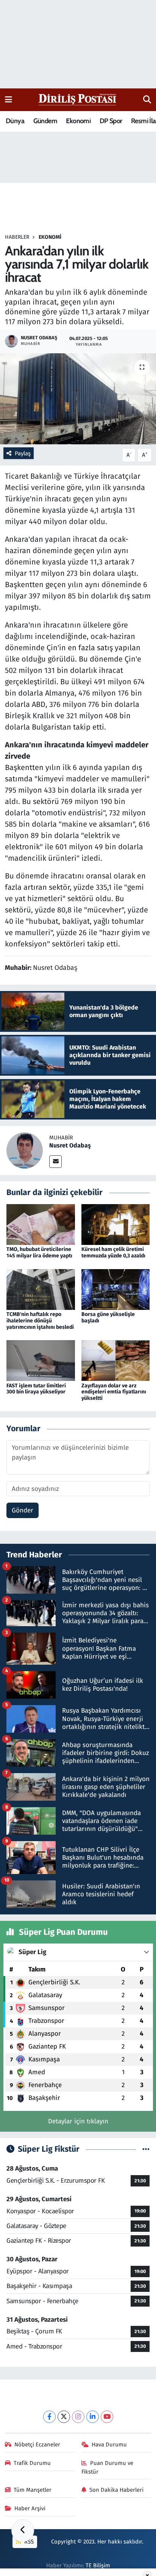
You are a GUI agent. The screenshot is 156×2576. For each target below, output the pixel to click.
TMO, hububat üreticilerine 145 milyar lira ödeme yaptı (39, 1252)
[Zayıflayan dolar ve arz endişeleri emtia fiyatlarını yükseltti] (116, 1360)
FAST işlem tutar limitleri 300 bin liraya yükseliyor (36, 1389)
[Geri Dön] (23, 2531)
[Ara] (147, 100)
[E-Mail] (55, 1162)
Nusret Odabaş (70, 1145)
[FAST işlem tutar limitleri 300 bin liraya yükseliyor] (41, 1360)
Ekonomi (78, 121)
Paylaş (23, 453)
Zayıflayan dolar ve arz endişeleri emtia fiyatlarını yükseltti (114, 1392)
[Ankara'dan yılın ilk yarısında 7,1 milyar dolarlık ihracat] (78, 399)
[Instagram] (78, 2417)
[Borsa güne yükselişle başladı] (116, 1289)
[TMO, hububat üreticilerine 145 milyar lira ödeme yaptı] (41, 1224)
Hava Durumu (109, 2445)
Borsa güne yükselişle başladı (108, 1317)
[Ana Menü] (9, 100)
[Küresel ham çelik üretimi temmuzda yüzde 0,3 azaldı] (116, 1224)
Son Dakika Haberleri (116, 2490)
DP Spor (111, 121)
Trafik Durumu (32, 2463)
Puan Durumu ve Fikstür (108, 2467)
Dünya (15, 121)
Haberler (17, 237)
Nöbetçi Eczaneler (37, 2445)
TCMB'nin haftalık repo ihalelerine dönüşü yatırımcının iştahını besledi (40, 1321)
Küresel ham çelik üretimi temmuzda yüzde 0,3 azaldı (113, 1252)
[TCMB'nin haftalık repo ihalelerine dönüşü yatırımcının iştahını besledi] (41, 1289)
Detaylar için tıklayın (78, 2121)
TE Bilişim (98, 2565)
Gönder (23, 1510)
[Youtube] (107, 2417)
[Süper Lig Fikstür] (146, 2149)
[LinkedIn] (93, 2417)
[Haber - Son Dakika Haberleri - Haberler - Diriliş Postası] (78, 99)
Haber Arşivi (30, 2508)
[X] (64, 2417)
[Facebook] (49, 2417)
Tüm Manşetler (33, 2490)
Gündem (45, 121)
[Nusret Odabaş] (25, 1150)
